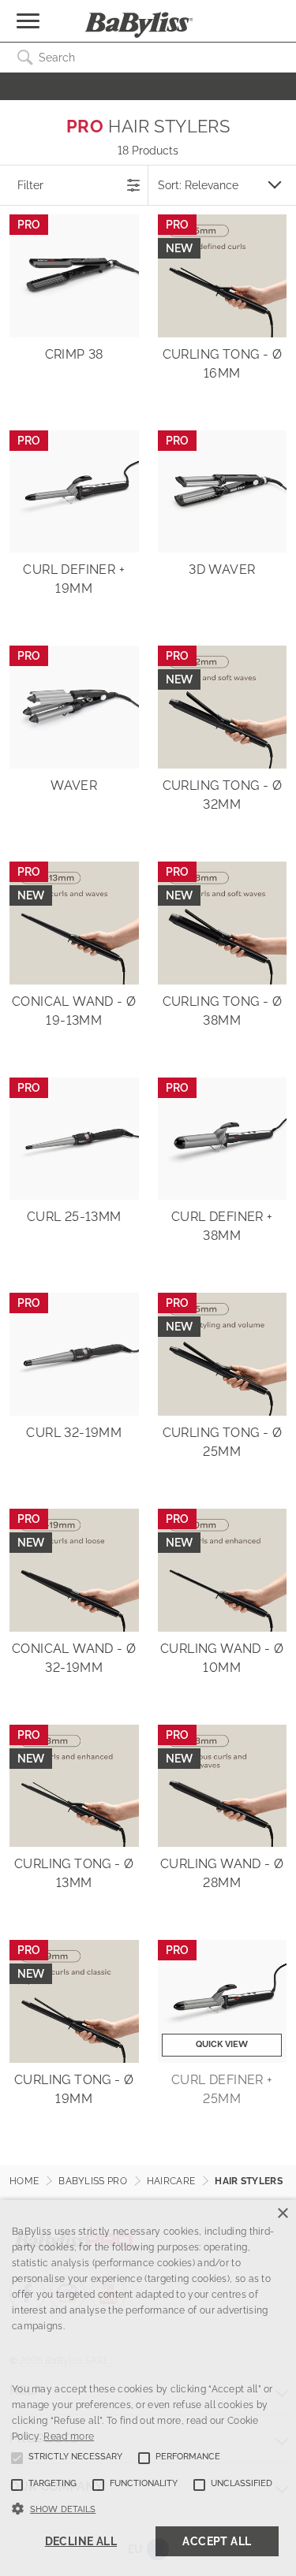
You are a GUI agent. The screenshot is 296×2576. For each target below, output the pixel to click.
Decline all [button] (81, 2541)
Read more (69, 2436)
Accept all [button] (217, 2541)
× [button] (282, 2214)
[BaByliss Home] (139, 25)
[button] (148, 2507)
